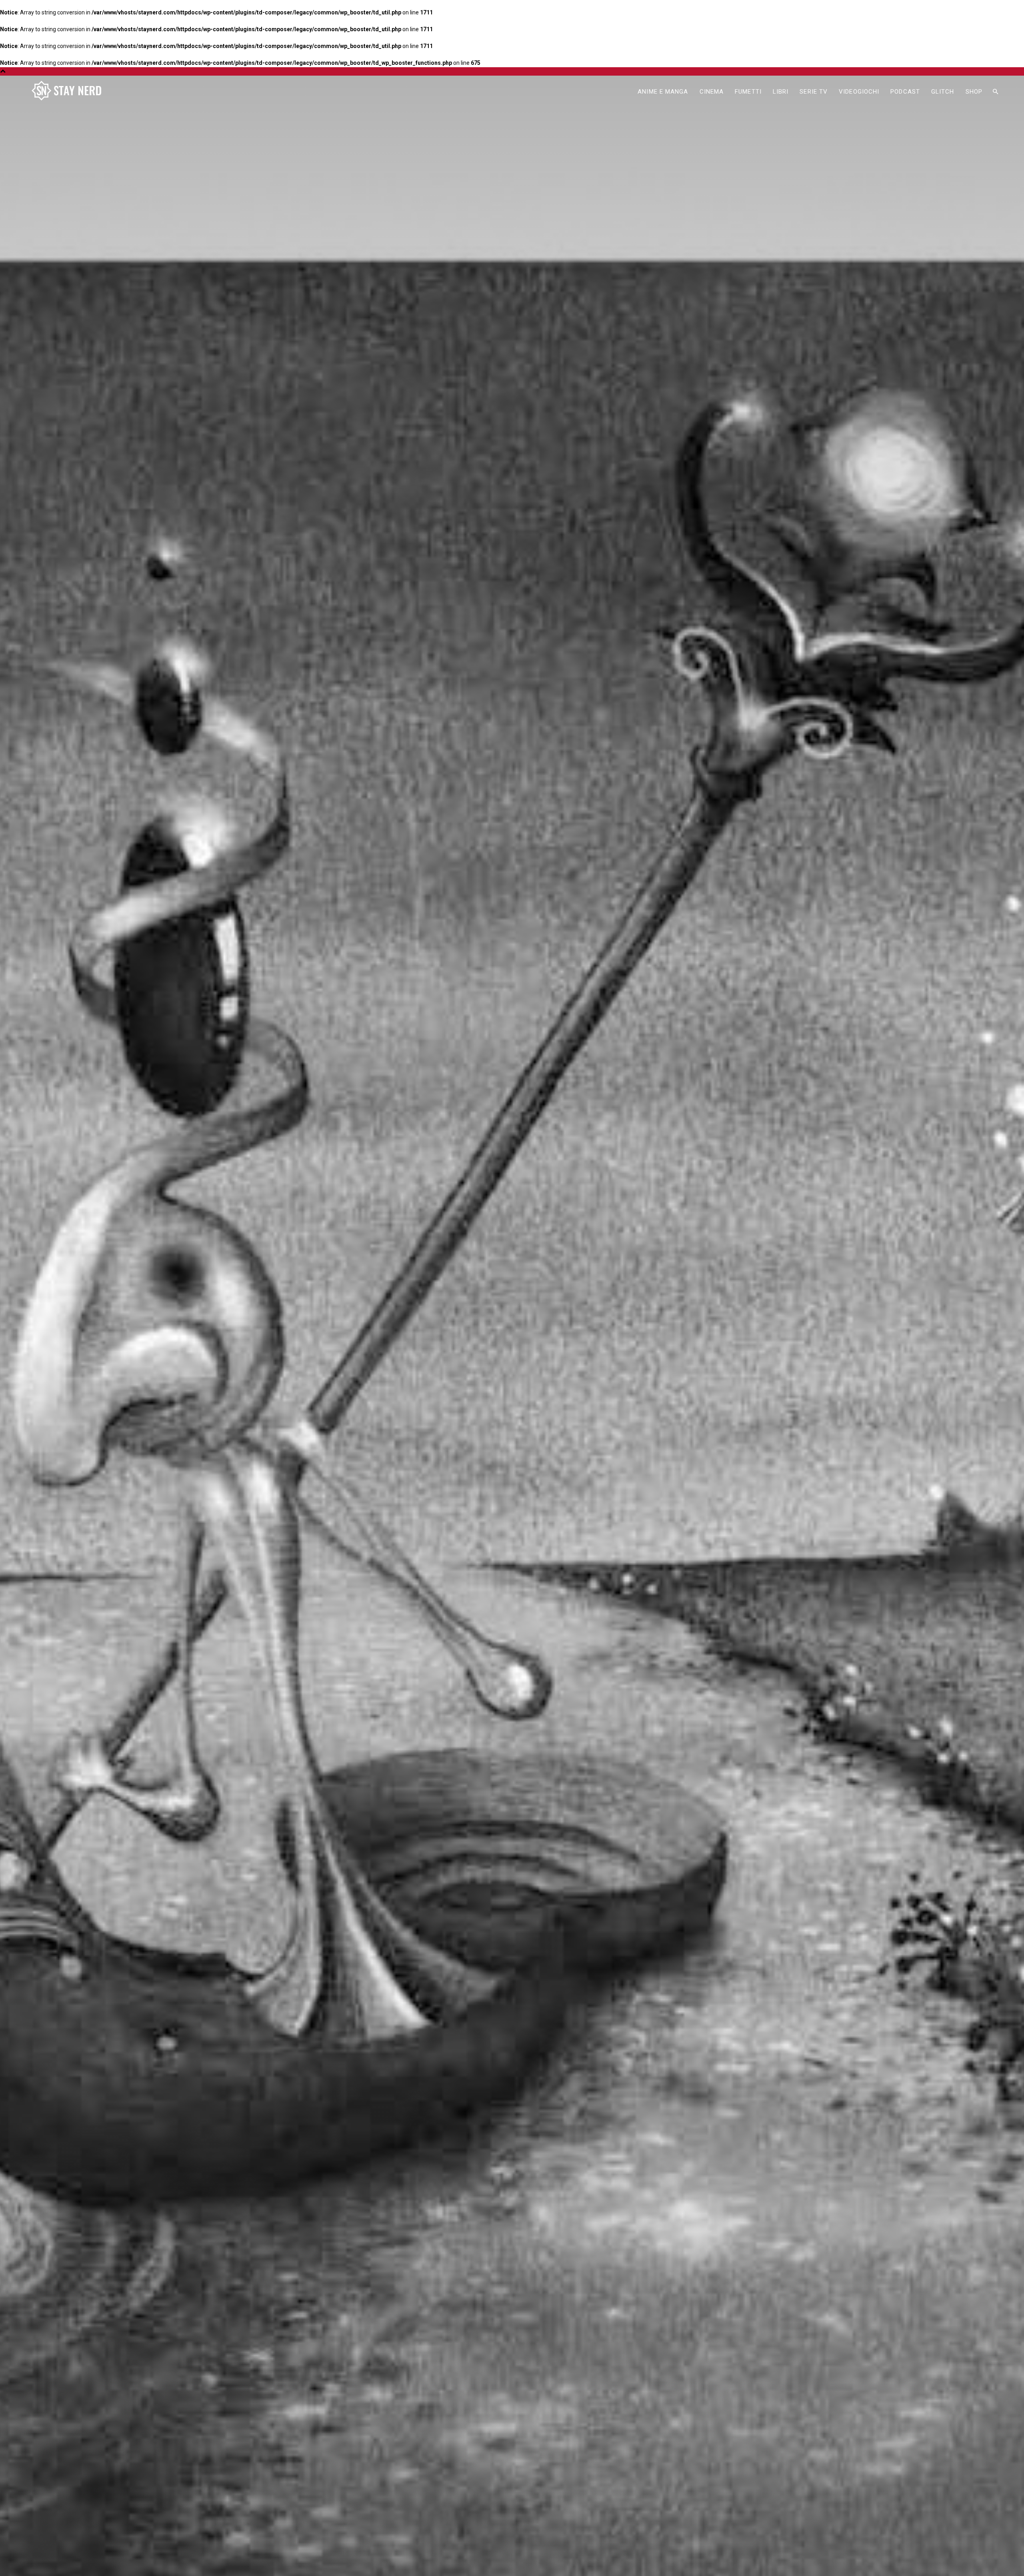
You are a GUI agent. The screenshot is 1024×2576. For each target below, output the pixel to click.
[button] (995, 92)
